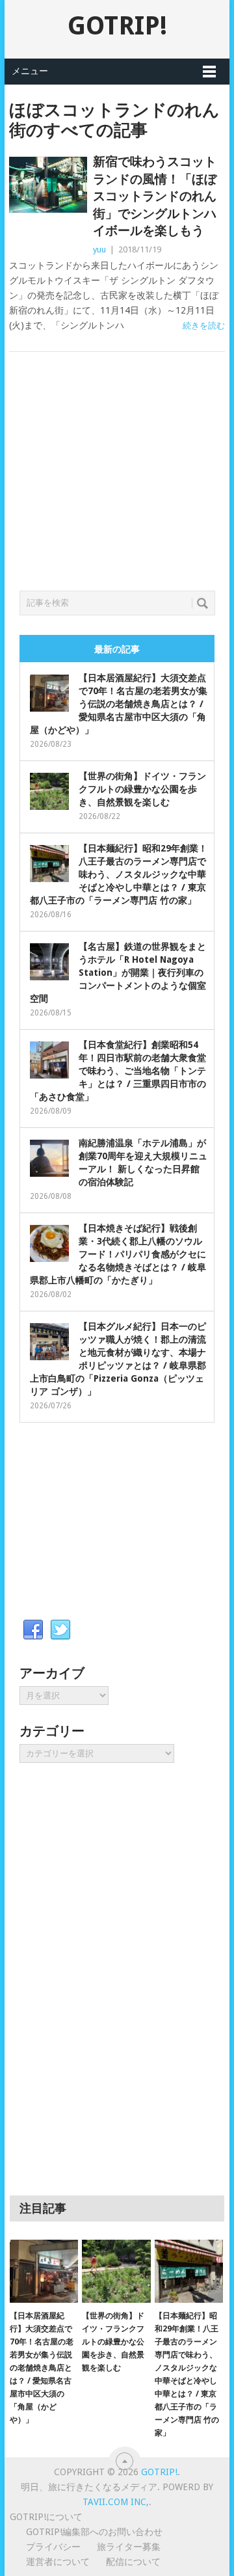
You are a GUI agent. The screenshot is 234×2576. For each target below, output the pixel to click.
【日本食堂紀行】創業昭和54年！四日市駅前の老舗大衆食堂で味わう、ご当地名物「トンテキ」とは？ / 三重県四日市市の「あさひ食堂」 (118, 1071)
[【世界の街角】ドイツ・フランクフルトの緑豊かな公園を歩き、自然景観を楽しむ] (116, 2272)
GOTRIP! (117, 26)
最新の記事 (117, 649)
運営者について (58, 2562)
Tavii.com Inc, (116, 2502)
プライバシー (53, 2547)
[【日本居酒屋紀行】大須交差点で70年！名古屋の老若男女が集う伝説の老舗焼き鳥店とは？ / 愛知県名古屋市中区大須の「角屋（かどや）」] (44, 2272)
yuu (99, 249)
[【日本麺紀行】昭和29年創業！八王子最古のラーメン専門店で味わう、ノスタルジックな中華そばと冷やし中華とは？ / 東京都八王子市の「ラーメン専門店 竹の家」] (189, 2272)
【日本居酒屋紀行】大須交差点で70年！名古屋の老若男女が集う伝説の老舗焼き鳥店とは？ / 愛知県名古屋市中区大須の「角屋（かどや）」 (119, 704)
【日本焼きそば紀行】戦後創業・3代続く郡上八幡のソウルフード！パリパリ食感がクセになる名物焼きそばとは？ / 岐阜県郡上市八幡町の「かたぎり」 (118, 1254)
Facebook (33, 1630)
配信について (133, 2562)
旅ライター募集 (129, 2547)
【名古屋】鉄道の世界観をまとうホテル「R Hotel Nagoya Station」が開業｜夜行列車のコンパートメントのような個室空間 (118, 973)
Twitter (60, 1630)
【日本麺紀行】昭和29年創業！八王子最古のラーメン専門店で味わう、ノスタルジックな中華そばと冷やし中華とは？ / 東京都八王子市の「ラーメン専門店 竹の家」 (119, 874)
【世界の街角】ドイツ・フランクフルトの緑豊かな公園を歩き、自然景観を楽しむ (142, 789)
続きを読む (204, 326)
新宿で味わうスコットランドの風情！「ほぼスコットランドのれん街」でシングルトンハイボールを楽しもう (155, 196)
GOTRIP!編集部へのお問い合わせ (94, 2532)
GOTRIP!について (46, 2517)
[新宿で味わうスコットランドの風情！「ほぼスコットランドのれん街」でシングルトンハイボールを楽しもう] (48, 185)
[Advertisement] (117, 487)
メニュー (30, 71)
